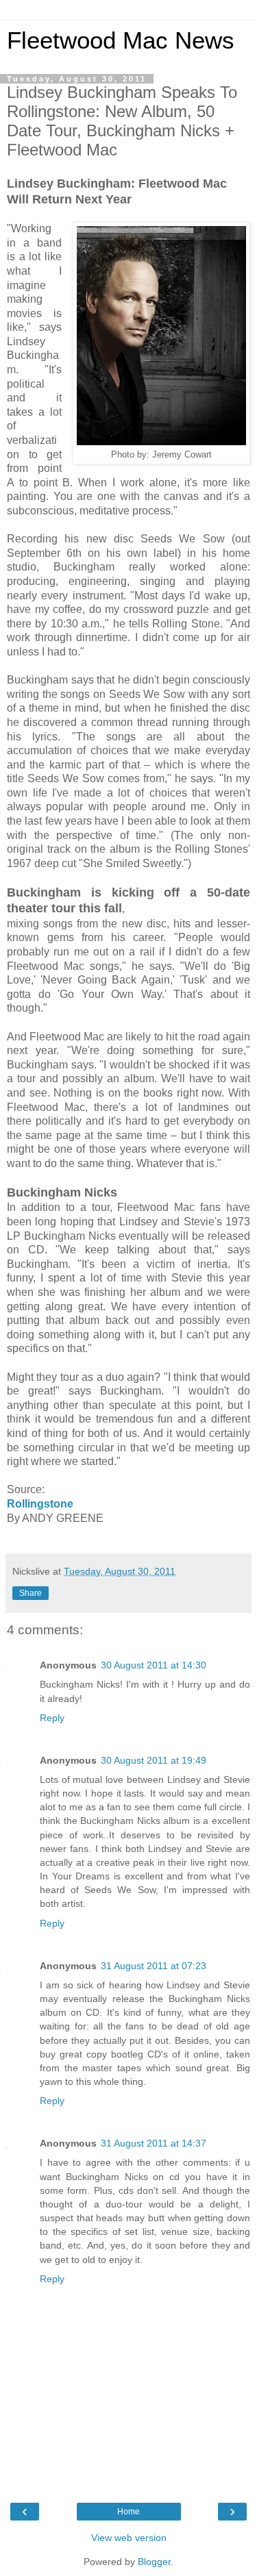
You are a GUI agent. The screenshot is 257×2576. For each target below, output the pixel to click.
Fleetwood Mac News (121, 40)
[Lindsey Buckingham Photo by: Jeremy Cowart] (161, 441)
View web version (129, 2538)
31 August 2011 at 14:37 (154, 2143)
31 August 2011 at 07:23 (154, 1966)
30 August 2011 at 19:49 (154, 1760)
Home (128, 2512)
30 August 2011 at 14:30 (154, 1665)
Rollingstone (40, 1504)
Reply (52, 1718)
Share (30, 1593)
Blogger (154, 2562)
